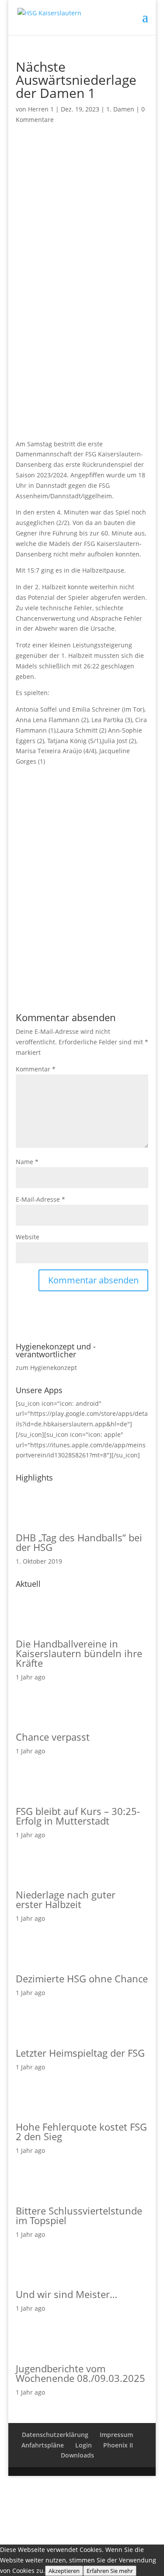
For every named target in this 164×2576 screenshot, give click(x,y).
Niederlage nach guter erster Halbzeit (66, 1899)
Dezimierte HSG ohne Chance (82, 1978)
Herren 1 (41, 109)
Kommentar (36, 1069)
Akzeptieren (64, 2571)
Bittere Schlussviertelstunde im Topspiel (79, 2215)
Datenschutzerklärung (55, 2435)
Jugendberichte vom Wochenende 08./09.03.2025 (80, 2373)
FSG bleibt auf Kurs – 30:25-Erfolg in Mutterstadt (78, 1816)
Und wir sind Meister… (66, 2294)
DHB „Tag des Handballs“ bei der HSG (79, 1542)
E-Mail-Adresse (40, 1199)
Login (84, 2445)
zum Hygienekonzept (46, 1368)
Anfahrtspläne (43, 2445)
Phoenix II (118, 2445)
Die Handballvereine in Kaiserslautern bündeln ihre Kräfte (79, 1653)
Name (27, 1162)
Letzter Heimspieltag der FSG (80, 2053)
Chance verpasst (53, 1737)
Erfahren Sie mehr (110, 2571)
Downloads (77, 2455)
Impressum (116, 2435)
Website (28, 1237)
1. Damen (120, 109)
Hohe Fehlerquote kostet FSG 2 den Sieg (81, 2131)
